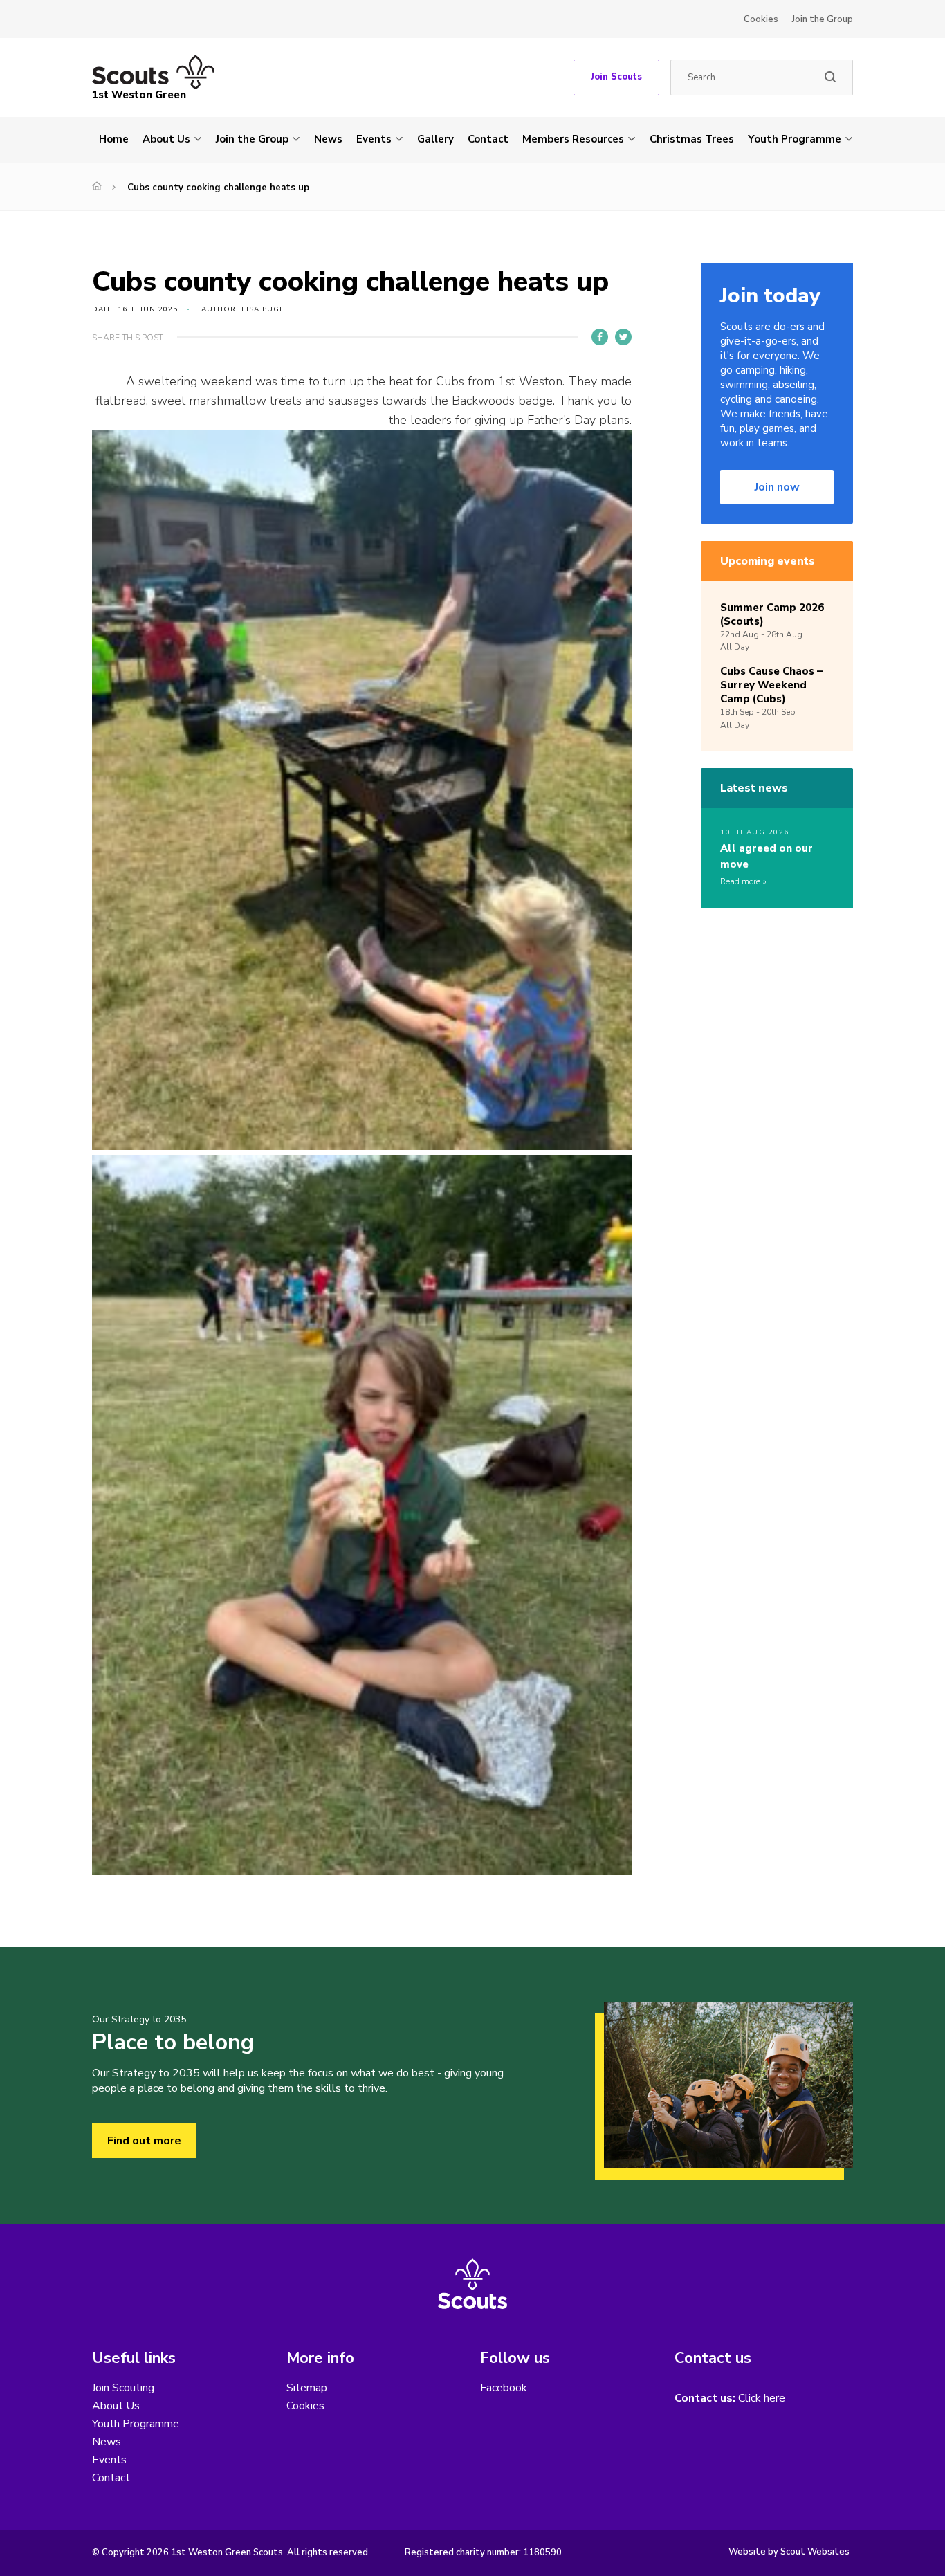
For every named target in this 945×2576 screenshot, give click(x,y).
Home (114, 139)
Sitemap (307, 2388)
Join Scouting (123, 2388)
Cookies (761, 19)
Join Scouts (616, 77)
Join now (777, 487)
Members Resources (573, 139)
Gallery (435, 139)
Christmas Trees (692, 139)
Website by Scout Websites (789, 2552)
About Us (166, 139)
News (328, 139)
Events (374, 139)
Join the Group (823, 19)
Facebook (504, 2388)
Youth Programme (795, 139)
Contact (488, 139)
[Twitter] (623, 337)
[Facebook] (600, 337)
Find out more (144, 2141)
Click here (762, 2399)
